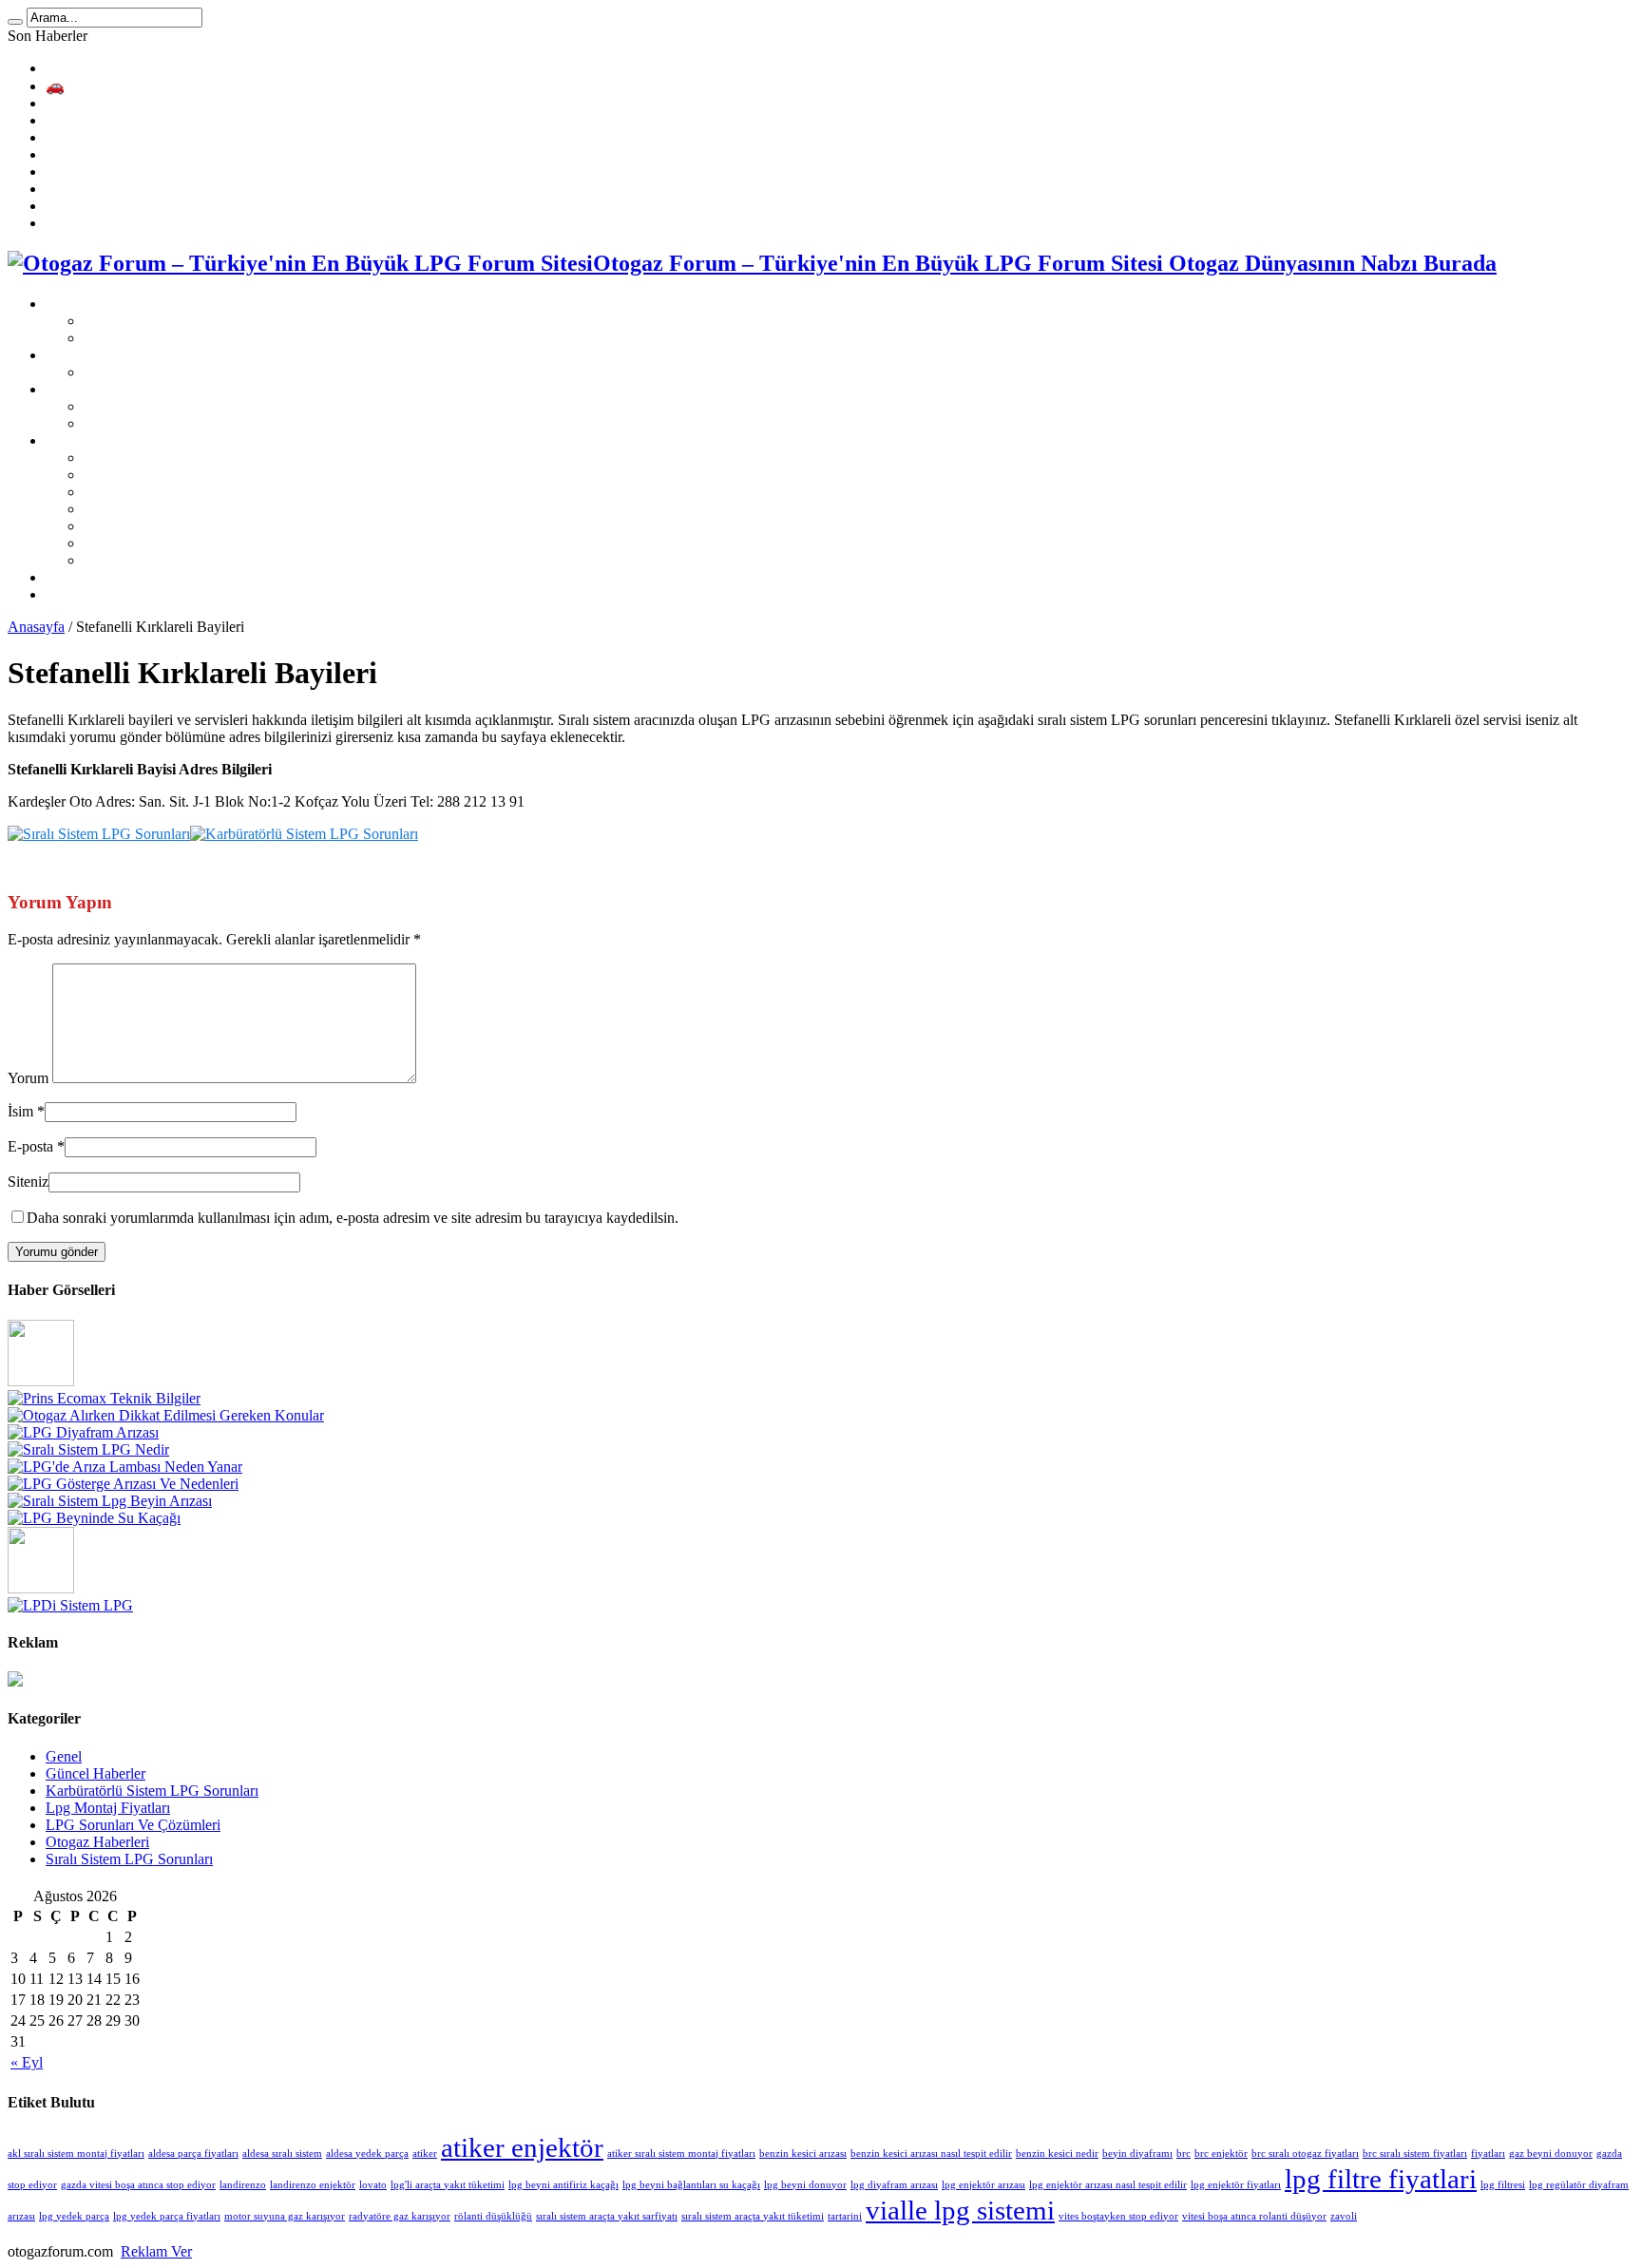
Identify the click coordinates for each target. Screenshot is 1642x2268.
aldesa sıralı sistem (282, 2154)
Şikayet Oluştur (130, 321)
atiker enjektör (522, 2147)
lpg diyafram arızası (894, 2185)
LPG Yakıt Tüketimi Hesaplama (142, 68)
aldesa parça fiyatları (193, 2154)
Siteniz (28, 1182)
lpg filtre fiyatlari (1381, 2179)
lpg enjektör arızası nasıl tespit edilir (1108, 2185)
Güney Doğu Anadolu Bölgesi (175, 509)
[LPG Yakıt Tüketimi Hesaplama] (41, 1381)
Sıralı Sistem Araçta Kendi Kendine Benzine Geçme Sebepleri (232, 154)
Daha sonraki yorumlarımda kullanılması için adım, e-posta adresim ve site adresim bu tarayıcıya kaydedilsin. (353, 1218)
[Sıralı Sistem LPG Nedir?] (88, 1449)
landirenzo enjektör (313, 2185)
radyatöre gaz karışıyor (400, 2216)
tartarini (845, 2216)
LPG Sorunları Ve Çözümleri (133, 389)
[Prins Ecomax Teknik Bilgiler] (104, 1398)
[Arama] (15, 22)
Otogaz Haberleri (97, 1842)
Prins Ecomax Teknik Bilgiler (134, 103)
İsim (20, 1111)
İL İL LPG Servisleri (107, 440)
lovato (373, 2185)
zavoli (1344, 2216)
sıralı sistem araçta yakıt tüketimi (753, 2216)
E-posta (30, 1146)
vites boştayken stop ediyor (1118, 2216)
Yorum (28, 1078)
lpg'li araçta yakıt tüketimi (448, 2185)
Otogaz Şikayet (92, 304)
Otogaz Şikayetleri (139, 338)
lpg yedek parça (74, 2216)
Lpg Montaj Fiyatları (108, 1808)
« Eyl (27, 2062)
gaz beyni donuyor (1551, 2154)
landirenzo (243, 2185)
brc (1184, 2154)
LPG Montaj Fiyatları (110, 355)
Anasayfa (36, 627)
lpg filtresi (1503, 2185)
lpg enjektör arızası (983, 2185)
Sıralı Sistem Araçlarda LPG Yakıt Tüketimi (177, 189)
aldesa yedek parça (367, 2154)
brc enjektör (1221, 2154)
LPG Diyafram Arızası (114, 137)
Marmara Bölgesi (135, 560)
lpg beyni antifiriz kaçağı (563, 2185)
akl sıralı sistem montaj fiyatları (76, 2154)
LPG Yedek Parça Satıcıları (127, 577)
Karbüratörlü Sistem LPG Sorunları (190, 423)
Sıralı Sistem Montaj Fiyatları (171, 372)
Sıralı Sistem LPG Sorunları (167, 406)
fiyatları (1488, 2154)
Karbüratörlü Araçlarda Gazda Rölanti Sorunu (184, 223)
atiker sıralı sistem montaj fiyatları (681, 2154)
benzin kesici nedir (1057, 2154)
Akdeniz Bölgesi (134, 475)
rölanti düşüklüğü (493, 2216)
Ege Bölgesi (120, 492)
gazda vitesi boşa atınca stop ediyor (138, 2185)
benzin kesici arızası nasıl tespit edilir (931, 2154)
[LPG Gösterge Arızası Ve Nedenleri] (123, 1484)
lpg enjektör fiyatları (1236, 2185)
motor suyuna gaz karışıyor (285, 2216)
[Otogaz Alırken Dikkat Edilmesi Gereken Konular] (166, 1415)
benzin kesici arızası (803, 2154)
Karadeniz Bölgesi (139, 457)
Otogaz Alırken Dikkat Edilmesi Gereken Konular (196, 120)
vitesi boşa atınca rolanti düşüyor (1254, 2216)
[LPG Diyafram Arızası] (83, 1432)
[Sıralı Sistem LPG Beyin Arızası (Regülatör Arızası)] (110, 1501)
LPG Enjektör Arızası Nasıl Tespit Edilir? (170, 206)
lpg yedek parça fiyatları (167, 2216)
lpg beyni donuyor (805, 2185)
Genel (64, 1756)
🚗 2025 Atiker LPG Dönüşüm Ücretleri (169, 86)
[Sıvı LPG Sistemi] (41, 1588)
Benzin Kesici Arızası (111, 172)
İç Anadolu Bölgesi (142, 543)
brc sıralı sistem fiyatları (1415, 2154)
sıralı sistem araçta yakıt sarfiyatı (607, 2216)
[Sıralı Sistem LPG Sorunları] (99, 834)
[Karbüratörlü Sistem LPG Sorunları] (304, 834)
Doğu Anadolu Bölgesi (153, 526)
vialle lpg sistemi (960, 2210)
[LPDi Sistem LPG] (70, 1605)
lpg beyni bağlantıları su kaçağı (691, 2185)
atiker (425, 2154)
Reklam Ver (156, 2251)
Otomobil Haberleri (104, 594)
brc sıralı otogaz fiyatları (1305, 2154)
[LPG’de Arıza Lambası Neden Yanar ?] (125, 1467)
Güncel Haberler (95, 1773)
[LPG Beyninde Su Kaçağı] (94, 1518)
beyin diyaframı (1137, 2154)
